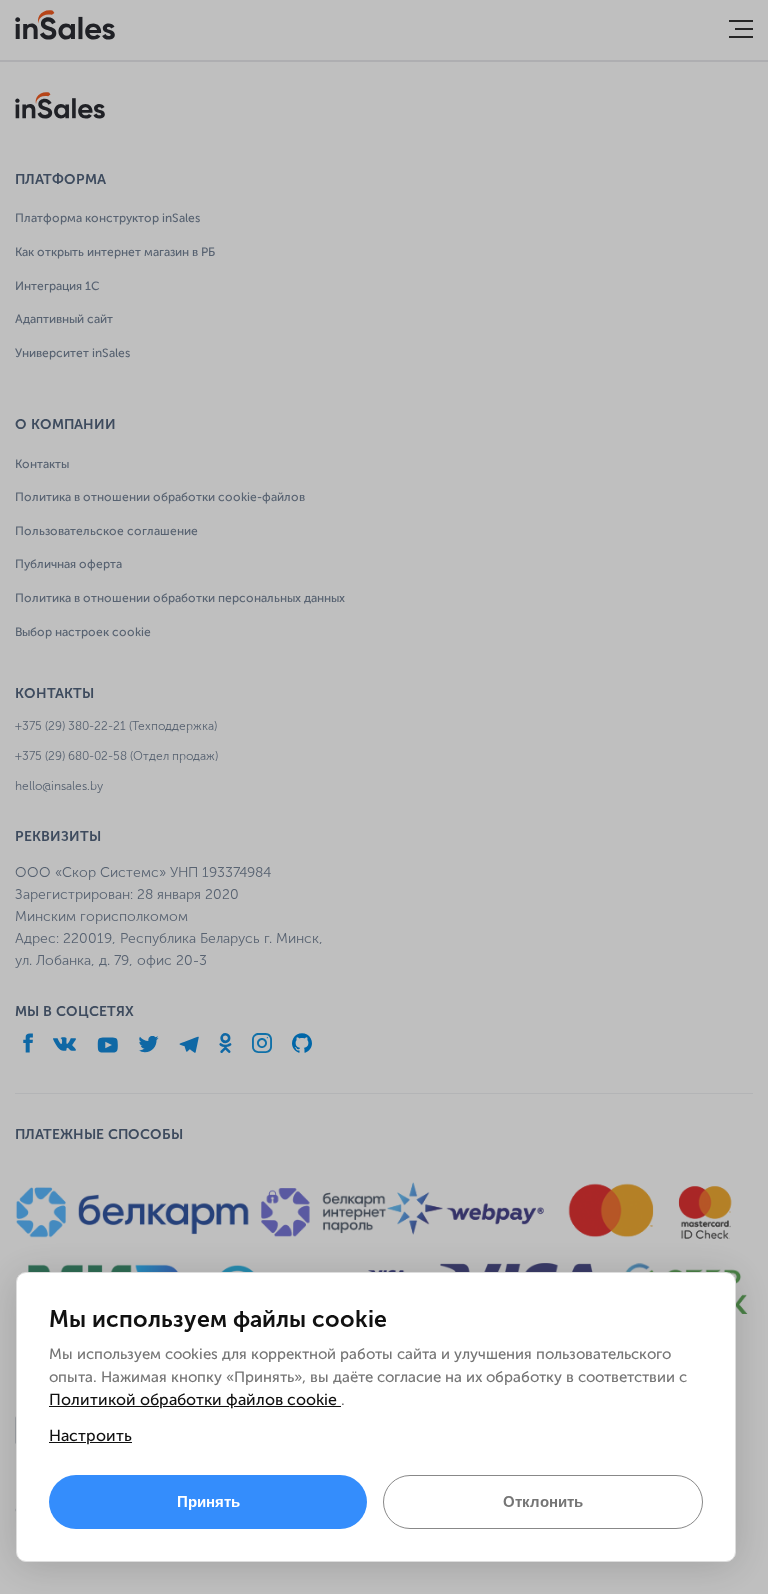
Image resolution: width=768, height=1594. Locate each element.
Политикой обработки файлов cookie (195, 1401)
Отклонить (543, 1501)
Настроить (90, 1437)
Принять (208, 1501)
